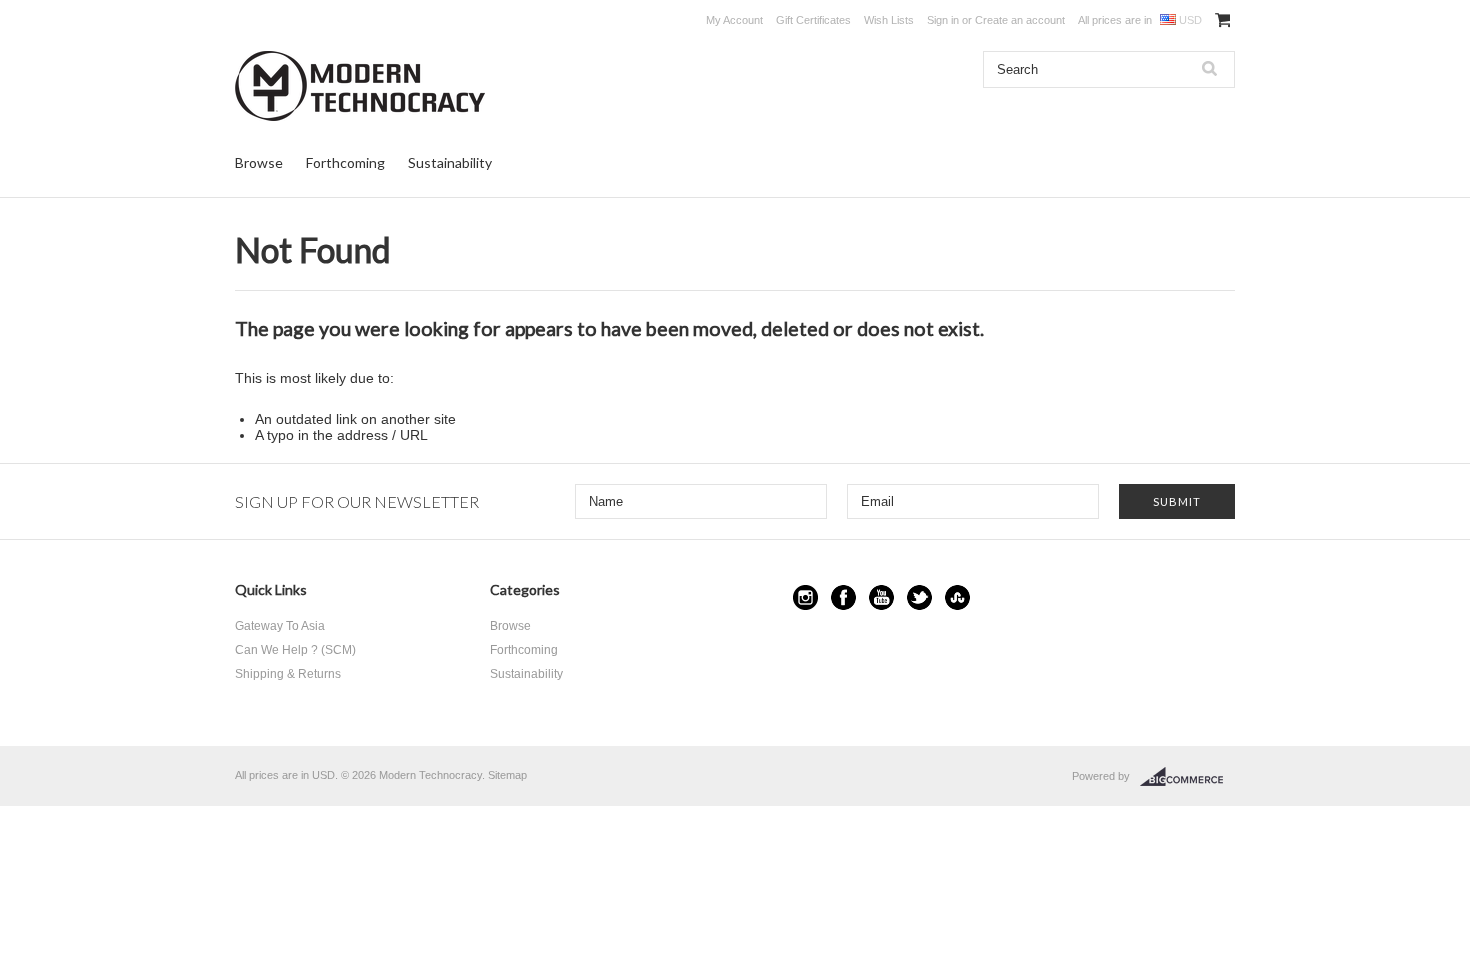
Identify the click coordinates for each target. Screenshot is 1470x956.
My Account (734, 20)
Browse (259, 162)
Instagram (805, 597)
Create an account (1020, 20)
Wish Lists (889, 20)
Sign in (943, 20)
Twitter (919, 597)
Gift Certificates (813, 20)
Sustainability (450, 162)
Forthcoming (345, 162)
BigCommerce (1187, 777)
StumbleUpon (957, 597)
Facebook (843, 597)
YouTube (881, 597)
